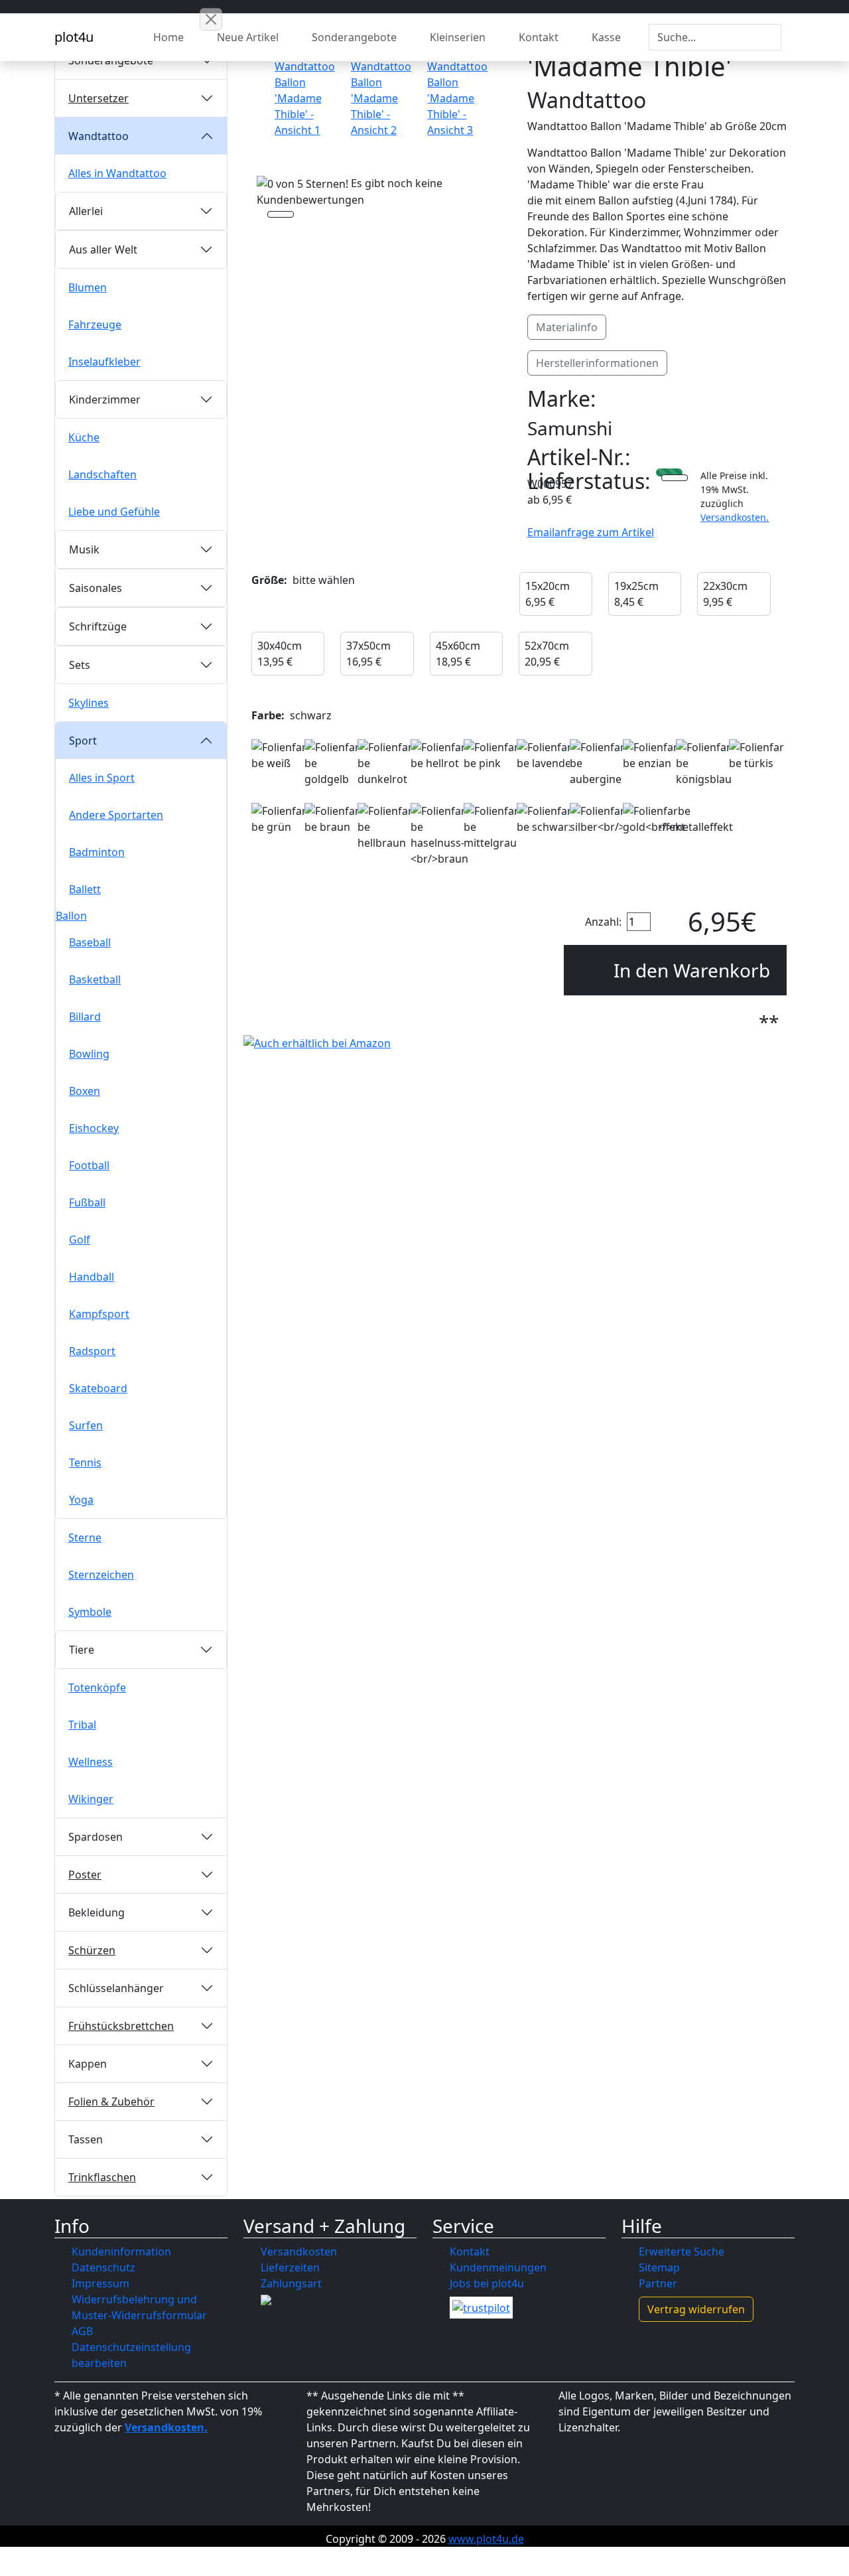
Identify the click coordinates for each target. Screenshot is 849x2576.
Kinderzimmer (105, 399)
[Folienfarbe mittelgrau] (492, 827)
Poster (85, 1875)
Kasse (606, 37)
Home (168, 37)
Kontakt (539, 37)
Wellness (91, 1762)
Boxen (85, 1091)
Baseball (90, 942)
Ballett (85, 889)
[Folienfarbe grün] (280, 819)
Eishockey (94, 1128)
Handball (92, 1277)
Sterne (85, 1538)
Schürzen (92, 1950)
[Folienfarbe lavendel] (545, 755)
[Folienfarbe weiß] (280, 755)
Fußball (87, 1202)
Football (89, 1165)
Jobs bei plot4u (487, 2283)
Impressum (100, 2283)
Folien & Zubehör (111, 2102)
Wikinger (91, 1799)
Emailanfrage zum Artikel (591, 532)
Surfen (86, 1425)
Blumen (88, 287)
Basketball (95, 979)
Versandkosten (299, 2252)
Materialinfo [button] (567, 327)
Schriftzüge (98, 626)
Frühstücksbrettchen (121, 2026)
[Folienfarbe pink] (492, 755)
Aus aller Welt (103, 250)
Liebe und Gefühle (114, 512)
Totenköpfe (97, 1687)
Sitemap (659, 2267)
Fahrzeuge (95, 324)
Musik (84, 549)
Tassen (86, 2139)
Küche (84, 437)
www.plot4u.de (486, 2539)
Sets (80, 665)
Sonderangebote (354, 37)
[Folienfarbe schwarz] (545, 819)
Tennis (85, 1463)
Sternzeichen (101, 1575)
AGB (82, 2331)
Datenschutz (103, 2267)
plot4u (74, 37)
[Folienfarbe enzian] (651, 755)
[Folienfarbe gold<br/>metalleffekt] (678, 819)
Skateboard (98, 1388)
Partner (658, 2283)
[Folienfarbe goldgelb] (333, 763)
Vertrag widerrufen (696, 2309)
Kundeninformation (121, 2252)
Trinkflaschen (102, 2177)
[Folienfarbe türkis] (757, 755)
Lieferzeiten (290, 2267)
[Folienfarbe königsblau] (704, 763)
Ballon (71, 916)
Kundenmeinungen (498, 2267)
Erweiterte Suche (682, 2252)
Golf (80, 1240)
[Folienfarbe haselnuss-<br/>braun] (439, 835)
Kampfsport (99, 1314)
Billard (85, 1017)
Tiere (82, 1650)
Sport (83, 741)
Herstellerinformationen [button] (597, 363)
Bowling (89, 1054)
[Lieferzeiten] (675, 479)
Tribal (82, 1725)
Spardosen (96, 1837)
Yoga (81, 1500)
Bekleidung (97, 1912)
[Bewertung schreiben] (281, 216)
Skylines (89, 703)
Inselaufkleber (104, 362)
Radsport (92, 1351)
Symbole (90, 1612)
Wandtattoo (98, 136)
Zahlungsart (291, 2283)
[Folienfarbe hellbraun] (386, 827)
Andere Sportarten (116, 815)
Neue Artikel (248, 37)
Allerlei (86, 211)
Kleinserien (458, 37)
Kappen (88, 2064)
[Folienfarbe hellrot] (439, 755)
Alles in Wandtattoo (117, 173)
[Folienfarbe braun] (333, 819)
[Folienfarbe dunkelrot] (386, 763)
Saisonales (96, 588)
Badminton (97, 852)
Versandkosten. (735, 517)
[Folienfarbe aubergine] (598, 763)
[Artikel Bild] (305, 93)
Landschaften (102, 474)
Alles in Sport (102, 778)
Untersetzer (98, 98)
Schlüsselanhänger (116, 1988)
